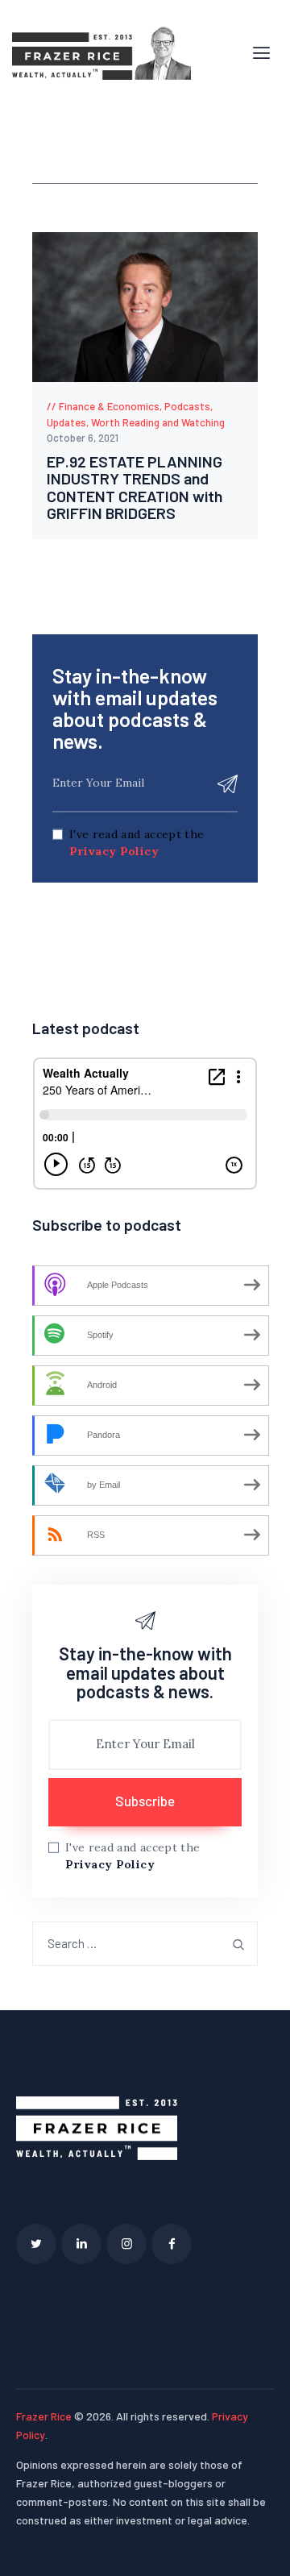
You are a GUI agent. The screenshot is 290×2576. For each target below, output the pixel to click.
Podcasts (187, 406)
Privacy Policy (114, 851)
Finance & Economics (109, 406)
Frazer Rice (44, 2416)
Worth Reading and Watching (158, 422)
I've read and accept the (137, 843)
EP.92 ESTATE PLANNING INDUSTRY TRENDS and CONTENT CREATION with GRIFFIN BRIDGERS (135, 488)
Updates (66, 422)
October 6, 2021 (83, 438)
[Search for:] (145, 1944)
